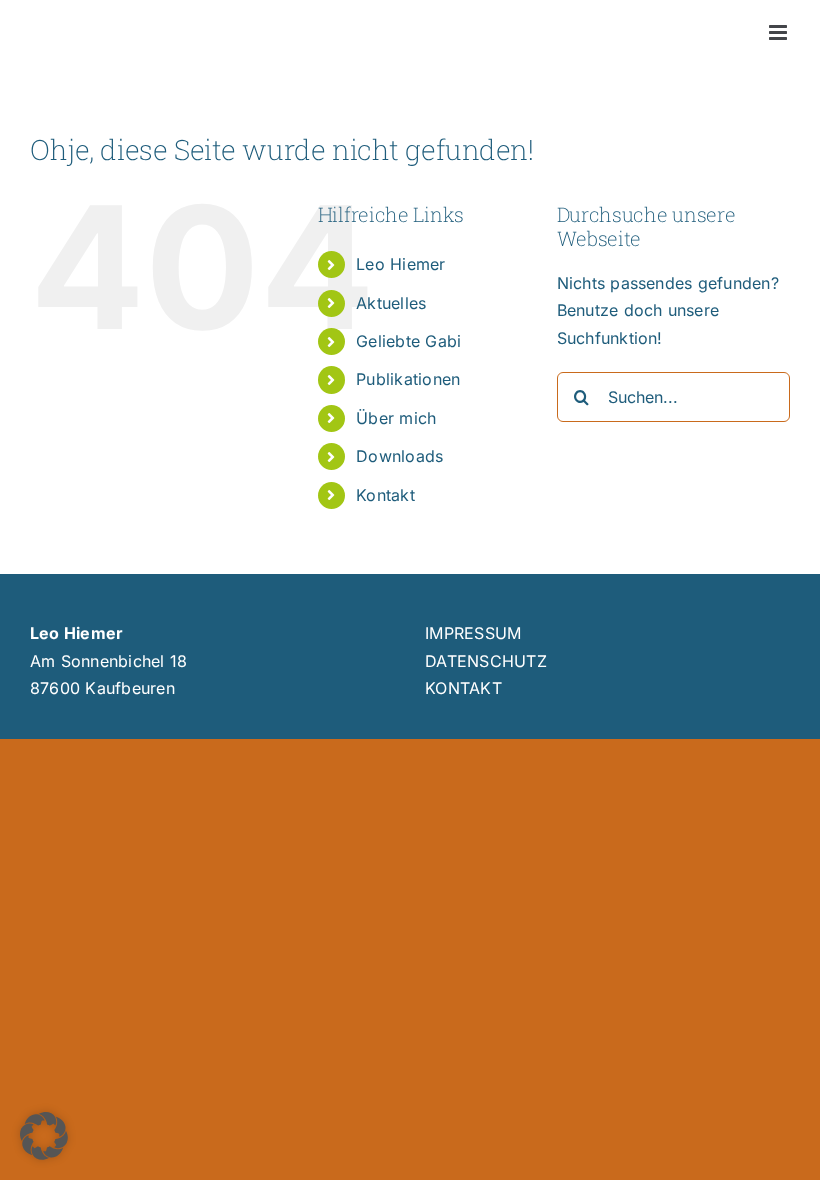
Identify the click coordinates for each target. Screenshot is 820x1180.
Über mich (396, 418)
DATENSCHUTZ (486, 661)
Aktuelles (391, 303)
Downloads (399, 456)
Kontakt (385, 495)
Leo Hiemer (400, 264)
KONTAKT (463, 688)
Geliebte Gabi (408, 341)
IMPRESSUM (473, 633)
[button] (44, 1136)
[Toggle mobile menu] (779, 32)
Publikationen (408, 379)
